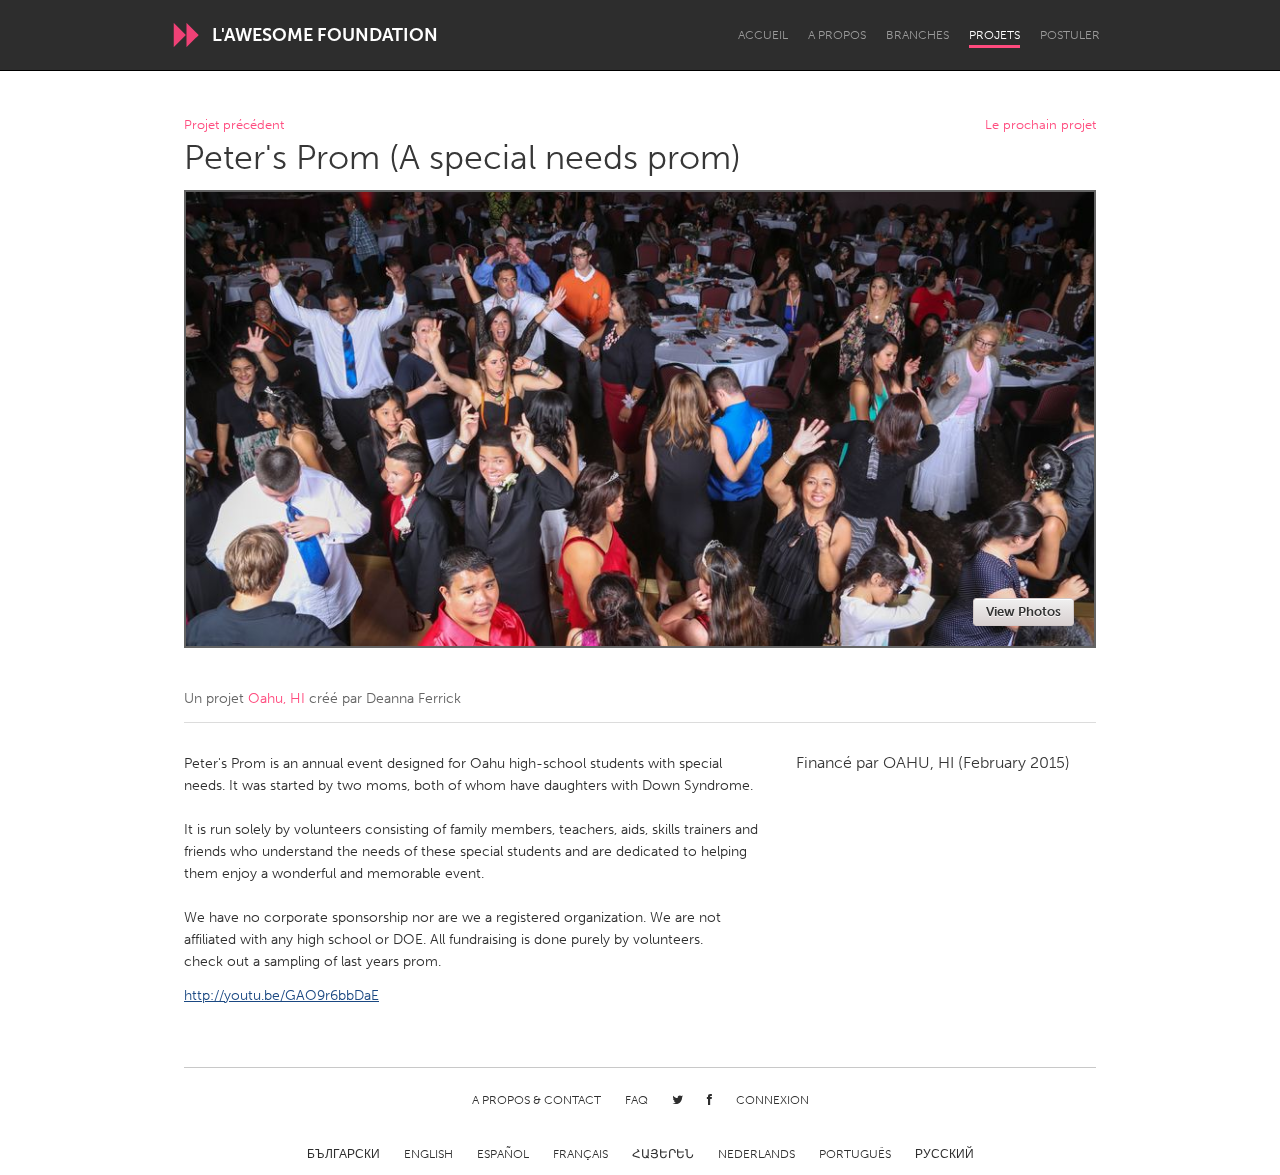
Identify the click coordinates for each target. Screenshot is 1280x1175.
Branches (917, 35)
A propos (837, 35)
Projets (994, 35)
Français (580, 1154)
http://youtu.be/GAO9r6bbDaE (281, 995)
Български (343, 1154)
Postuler (1070, 35)
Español (503, 1154)
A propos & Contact (536, 1100)
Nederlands (756, 1154)
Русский (944, 1154)
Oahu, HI (276, 698)
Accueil (763, 35)
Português (855, 1154)
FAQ (636, 1100)
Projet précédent (234, 125)
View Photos (1023, 611)
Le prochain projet (1040, 125)
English (428, 1154)
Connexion (772, 1100)
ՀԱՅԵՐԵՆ (663, 1154)
